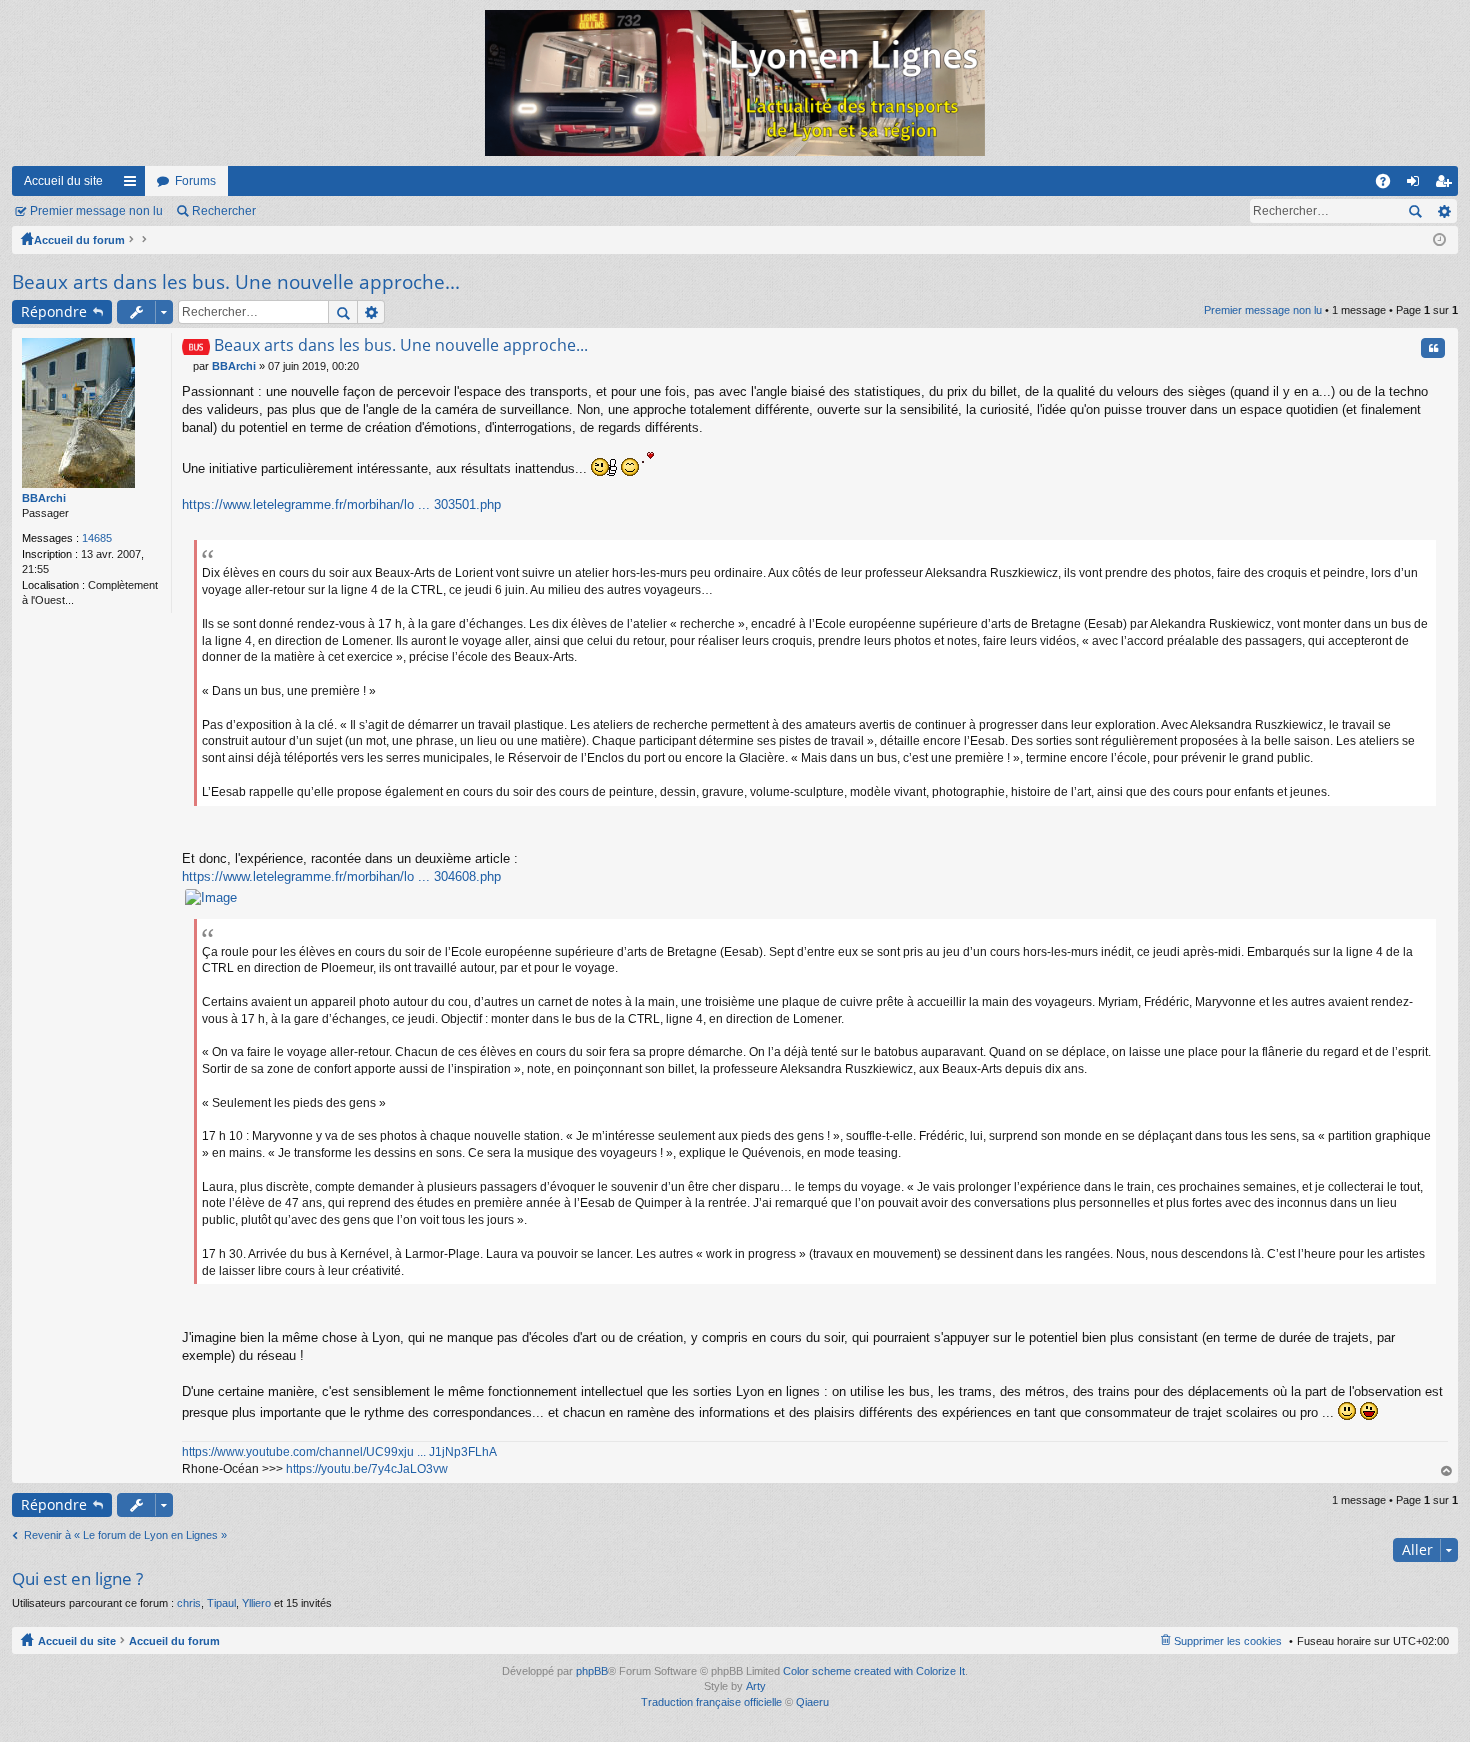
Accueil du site (63, 181)
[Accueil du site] (735, 83)
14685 (97, 538)
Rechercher (224, 211)
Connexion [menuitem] (1417, 185)
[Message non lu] (187, 366)
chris (189, 1603)
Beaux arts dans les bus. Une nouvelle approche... (236, 282)
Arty (756, 1686)
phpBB (592, 1671)
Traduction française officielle (711, 1702)
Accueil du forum (79, 240)
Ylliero (256, 1603)
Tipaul (221, 1603)
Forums (195, 181)
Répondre (54, 311)
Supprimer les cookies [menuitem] (1228, 1641)
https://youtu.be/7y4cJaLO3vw (367, 1469)
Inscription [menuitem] (1447, 185)
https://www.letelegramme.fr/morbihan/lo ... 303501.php (341, 504)
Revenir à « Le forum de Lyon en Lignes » (125, 1535)
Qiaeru (812, 1702)
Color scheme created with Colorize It (874, 1671)
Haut (1447, 1471)
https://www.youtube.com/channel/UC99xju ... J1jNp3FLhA (339, 1452)
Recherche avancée (1443, 211)
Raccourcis (134, 185)
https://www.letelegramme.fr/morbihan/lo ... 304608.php (341, 876)
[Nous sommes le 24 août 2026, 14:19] (1439, 240)
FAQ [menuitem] (1389, 185)
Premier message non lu (96, 211)
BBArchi (44, 498)
